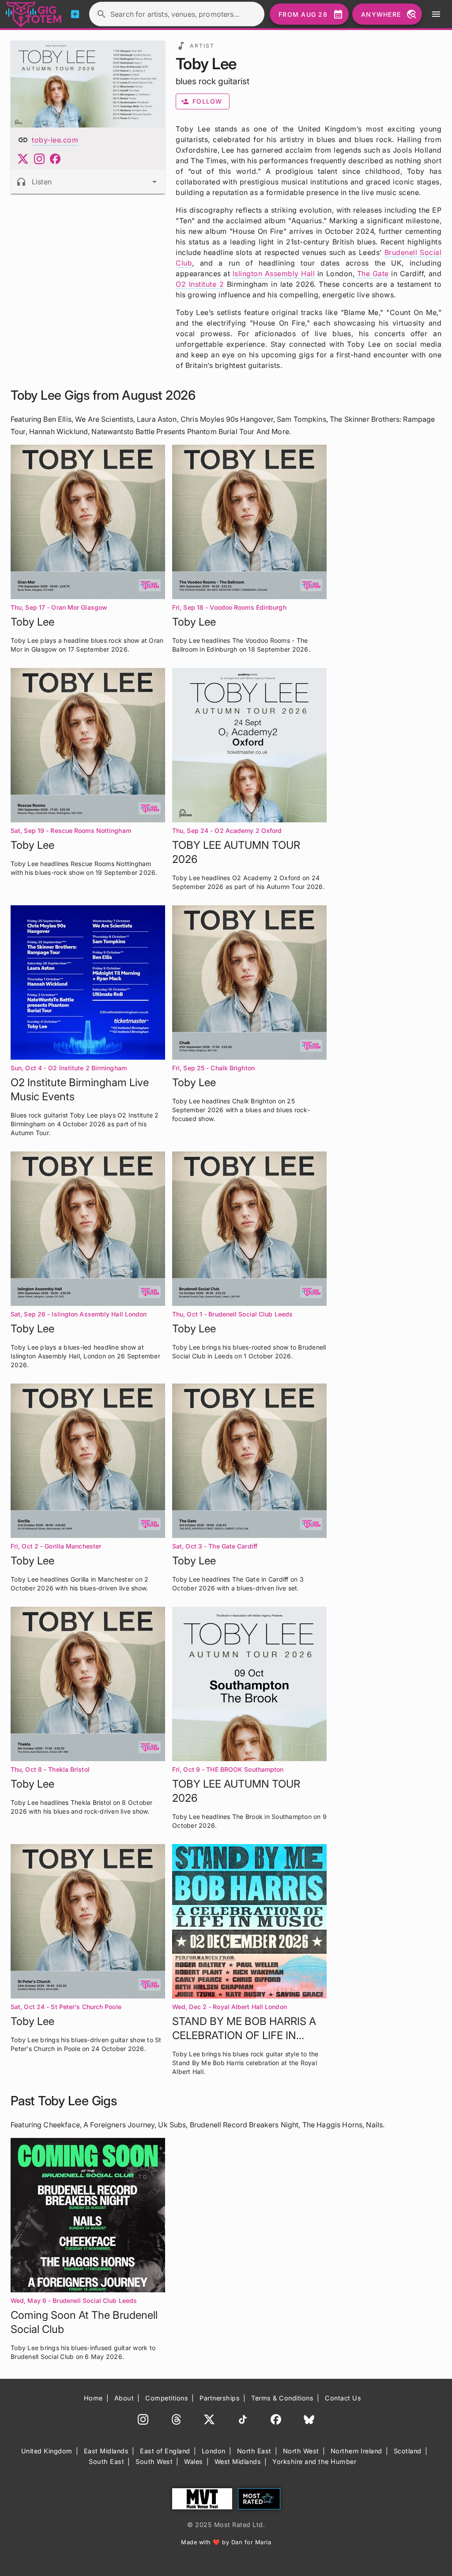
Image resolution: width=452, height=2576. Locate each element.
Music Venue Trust (202, 2499)
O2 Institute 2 (200, 284)
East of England (165, 2451)
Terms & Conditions (282, 2398)
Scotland (408, 2451)
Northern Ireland (356, 2451)
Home (93, 2398)
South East (106, 2462)
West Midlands (238, 2462)
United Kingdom (47, 2451)
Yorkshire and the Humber (314, 2462)
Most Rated (259, 2499)
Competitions (167, 2398)
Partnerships (220, 2398)
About (124, 2398)
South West (154, 2462)
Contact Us (343, 2398)
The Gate (373, 274)
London (214, 2451)
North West (301, 2451)
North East (254, 2451)
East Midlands (106, 2451)
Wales (194, 2462)
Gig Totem (34, 14)
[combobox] (88, 182)
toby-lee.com (55, 140)
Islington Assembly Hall (274, 274)
